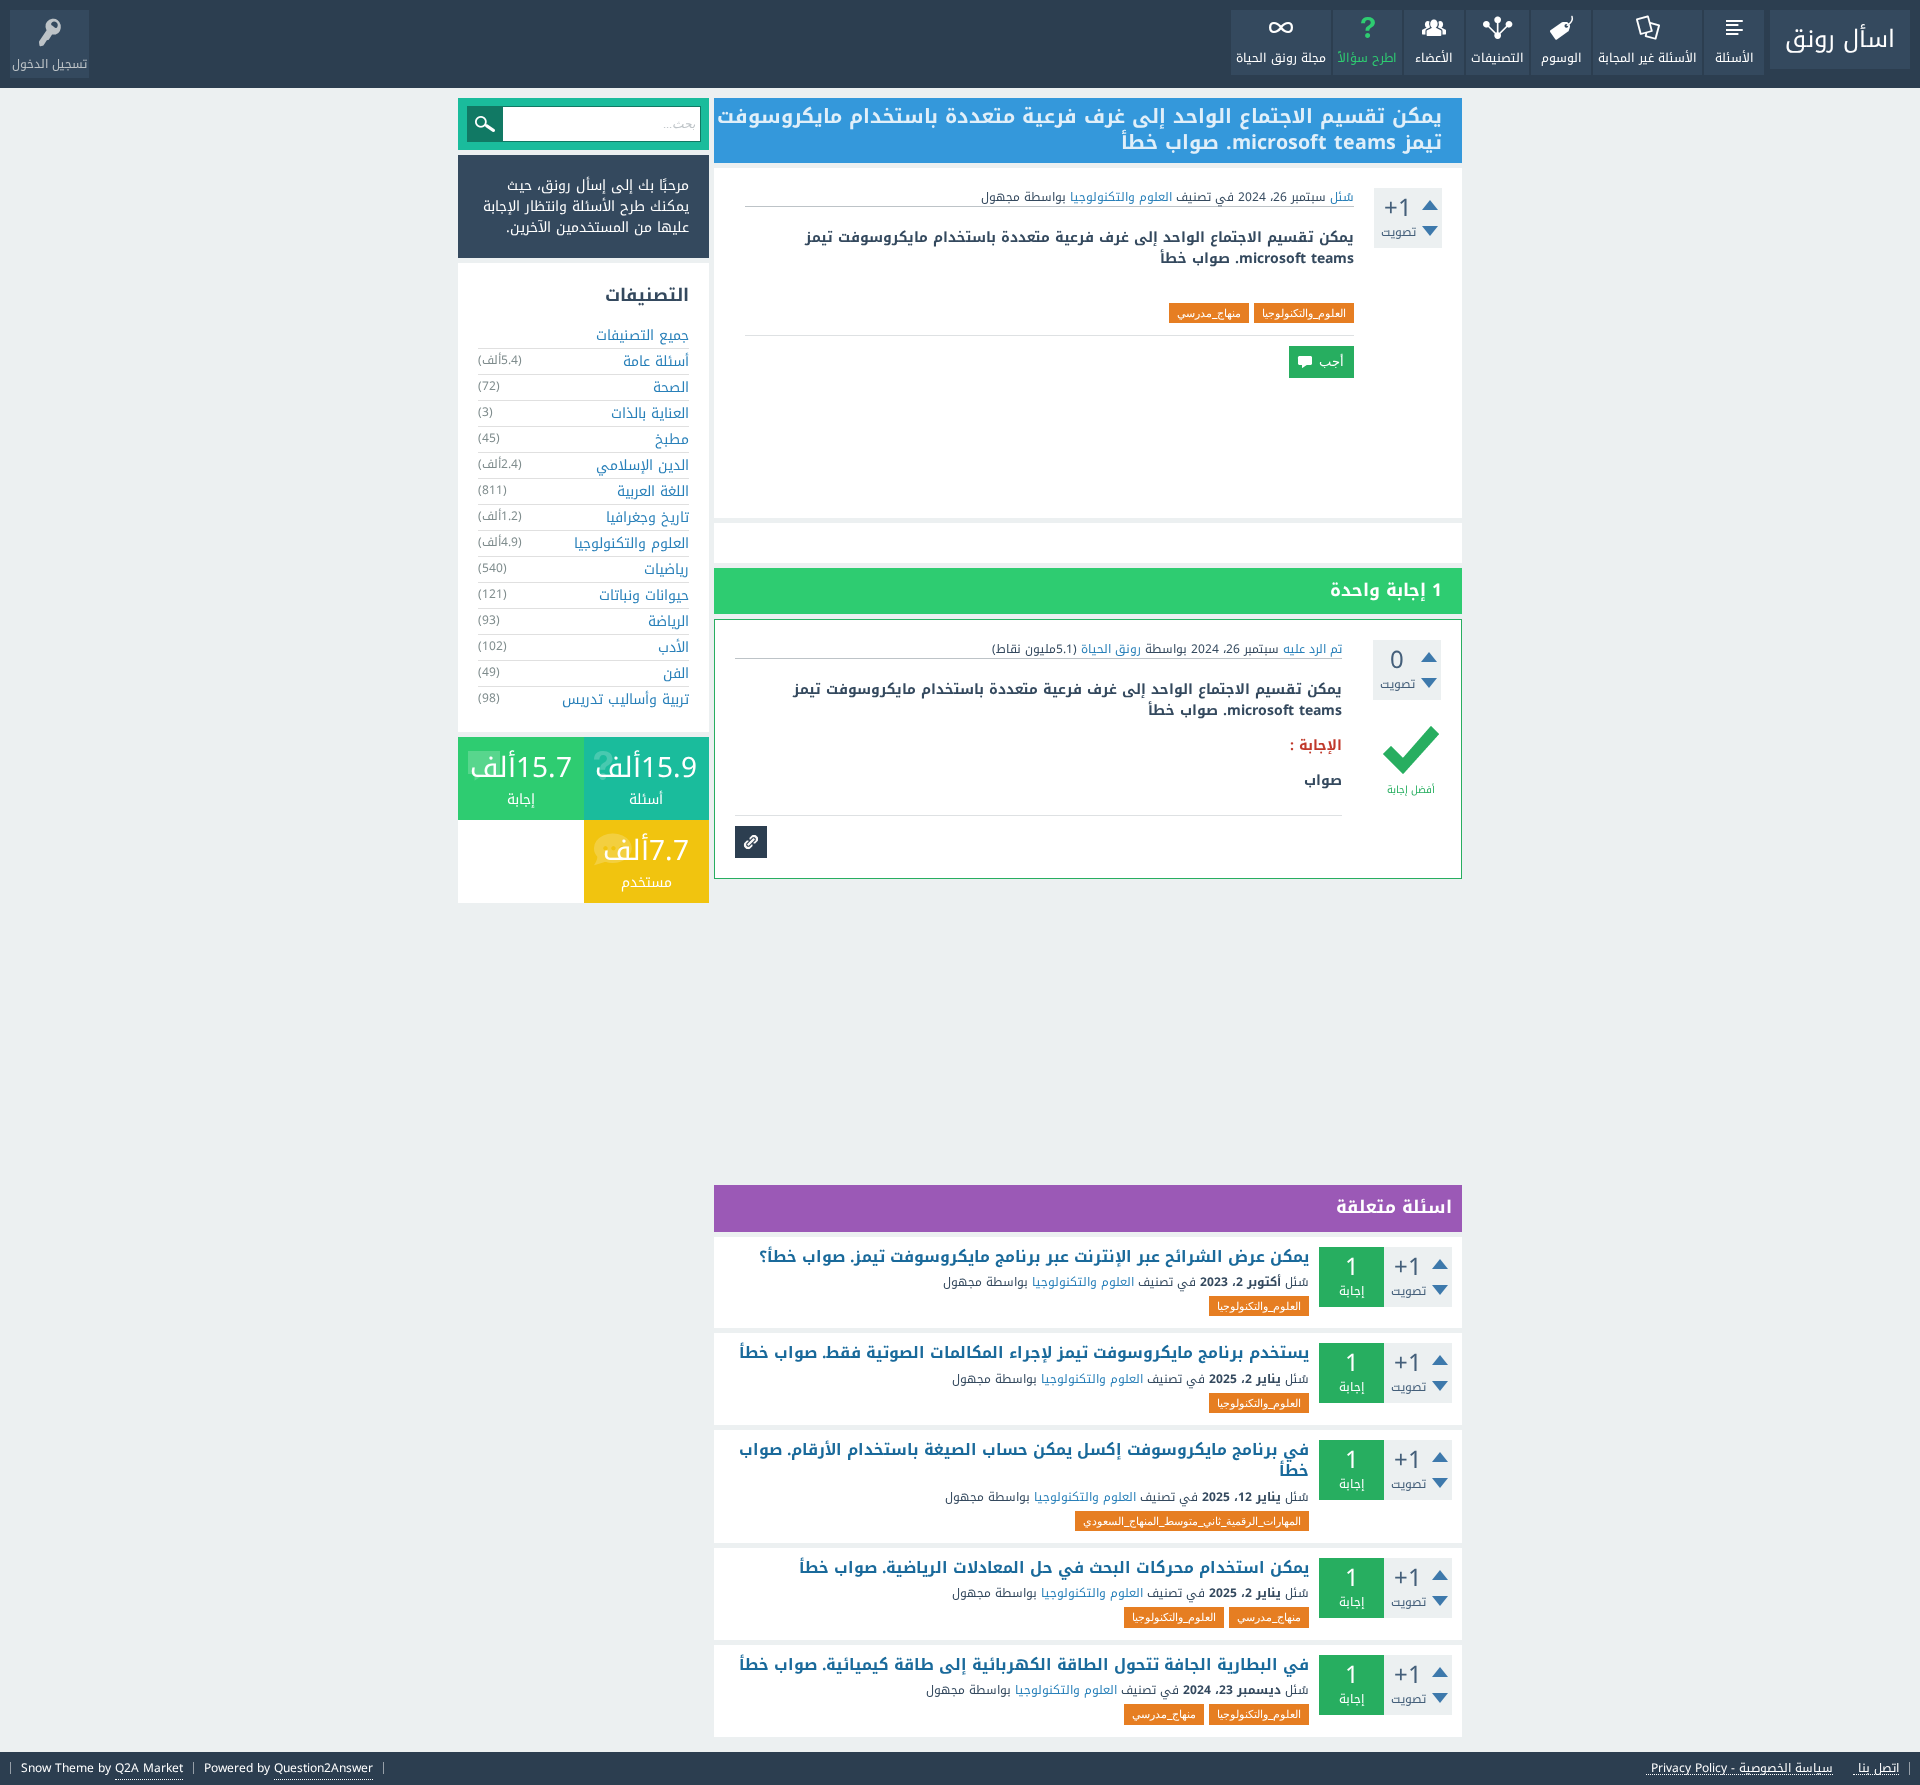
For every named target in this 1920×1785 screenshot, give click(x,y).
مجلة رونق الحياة (1281, 58)
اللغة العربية (653, 491)
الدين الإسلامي (642, 465)
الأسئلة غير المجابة (1647, 58)
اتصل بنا (1878, 1768)
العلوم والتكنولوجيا (1121, 197)
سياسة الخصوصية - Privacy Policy (1742, 1768)
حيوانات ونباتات (644, 595)
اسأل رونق (1840, 39)
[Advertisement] (1088, 448)
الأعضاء (1434, 58)
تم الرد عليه (1312, 649)
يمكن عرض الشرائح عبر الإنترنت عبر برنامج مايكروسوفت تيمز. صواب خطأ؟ (1034, 1257)
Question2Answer (323, 1768)
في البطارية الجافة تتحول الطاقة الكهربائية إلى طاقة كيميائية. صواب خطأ (1024, 1665)
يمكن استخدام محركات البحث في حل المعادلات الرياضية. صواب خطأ (1054, 1568)
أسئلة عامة (656, 361)
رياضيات (666, 569)
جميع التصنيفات (642, 335)
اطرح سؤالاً (1367, 58)
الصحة (671, 387)
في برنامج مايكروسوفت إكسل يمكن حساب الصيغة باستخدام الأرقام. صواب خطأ (1024, 1460)
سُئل (1342, 197)
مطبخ (672, 439)
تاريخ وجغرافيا (647, 517)
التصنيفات (1497, 58)
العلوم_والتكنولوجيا (1304, 313)
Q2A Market (149, 1768)
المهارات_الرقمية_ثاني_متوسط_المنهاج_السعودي (1192, 1521)
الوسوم (1561, 58)
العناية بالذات (650, 413)
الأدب (673, 647)
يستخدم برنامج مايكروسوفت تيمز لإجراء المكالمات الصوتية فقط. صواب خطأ (1024, 1353)
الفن (676, 673)
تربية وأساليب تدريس (625, 699)
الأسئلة (1734, 58)
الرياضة (668, 621)
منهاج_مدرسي (1209, 313)
